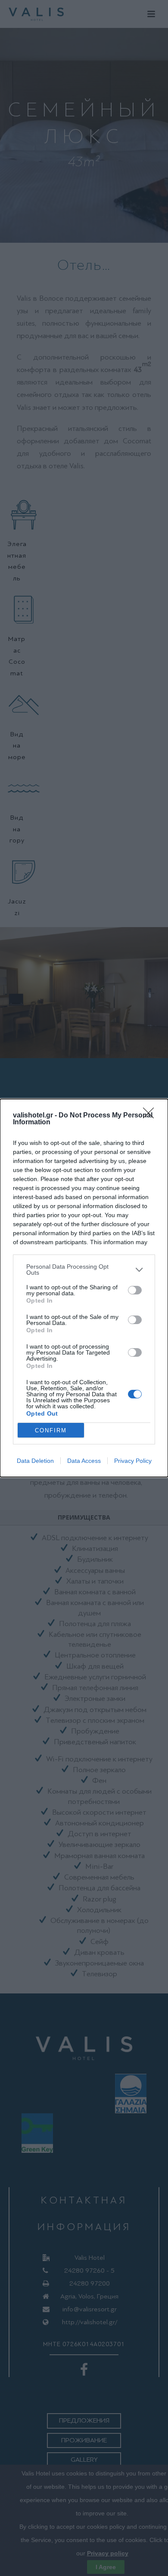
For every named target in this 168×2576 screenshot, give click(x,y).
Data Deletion (35, 1461)
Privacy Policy (133, 1461)
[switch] (135, 1290)
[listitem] (84, 1270)
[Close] (151, 1116)
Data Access (84, 1461)
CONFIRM (51, 1430)
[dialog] (84, 1288)
